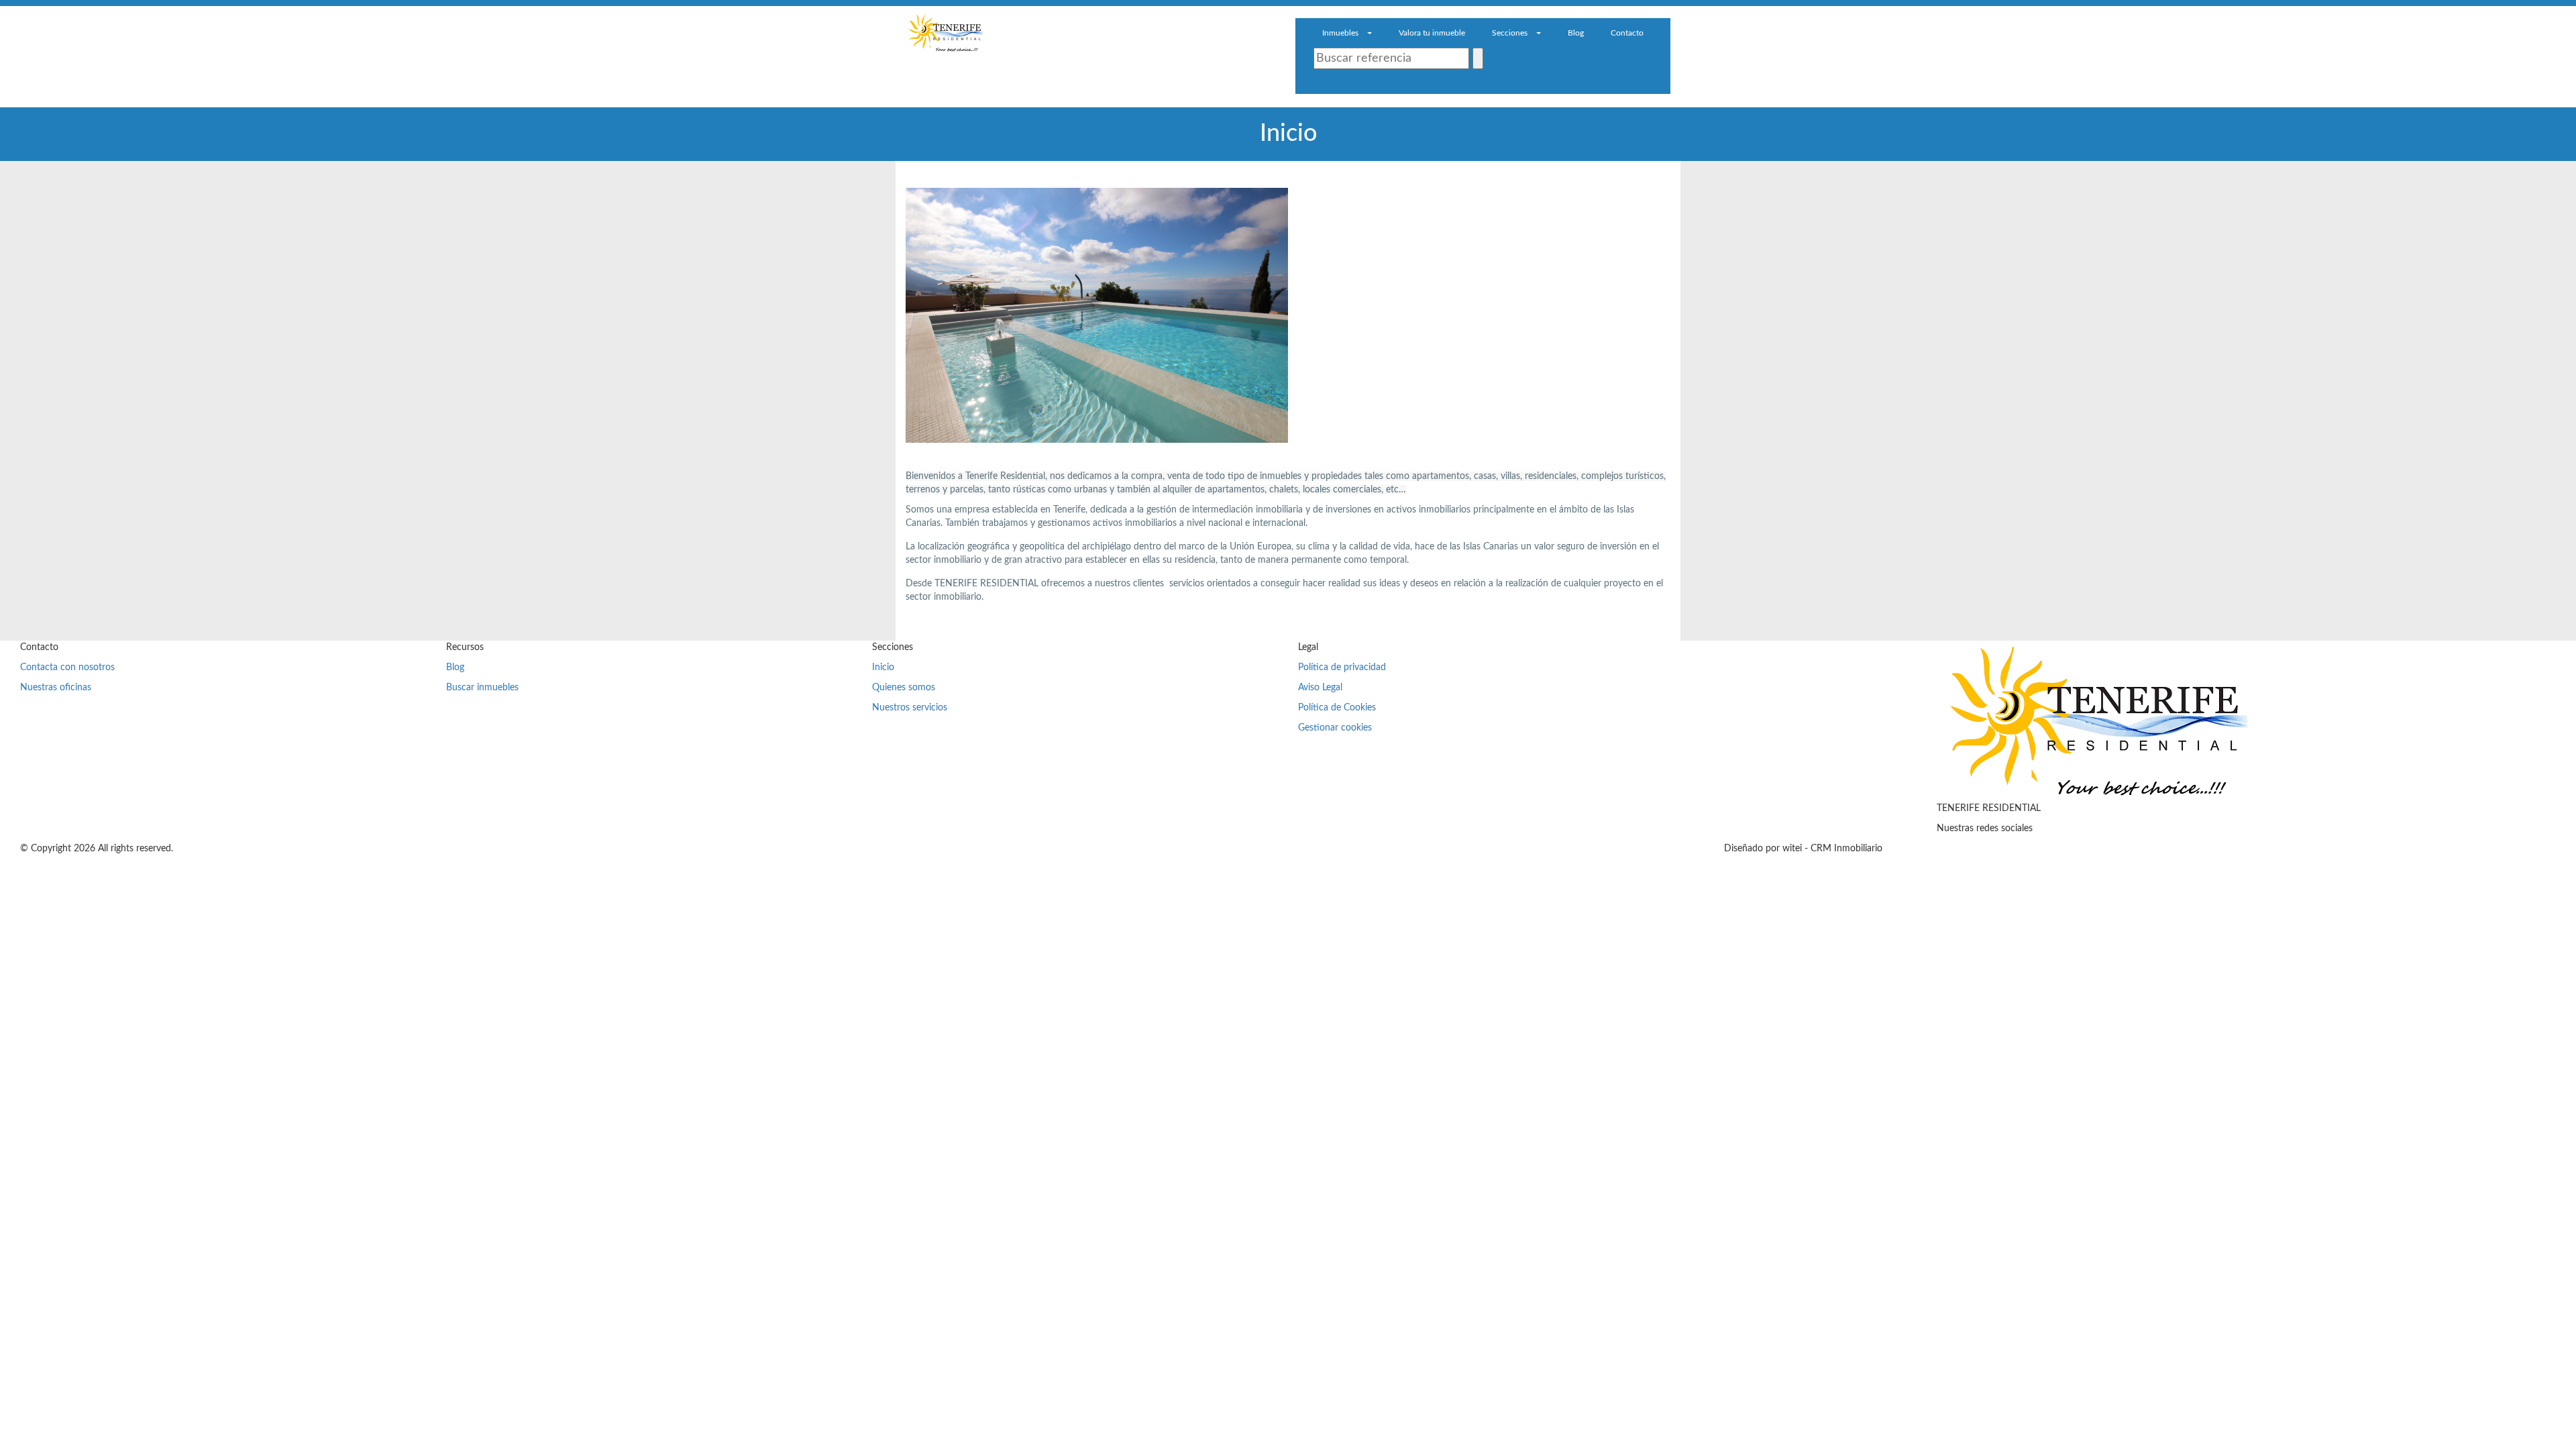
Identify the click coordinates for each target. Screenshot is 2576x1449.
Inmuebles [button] (1341, 33)
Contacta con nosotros (67, 667)
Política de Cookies (1337, 708)
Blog (1576, 33)
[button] (1322, 84)
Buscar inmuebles (482, 688)
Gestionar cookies (1335, 728)
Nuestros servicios (910, 708)
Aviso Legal (1320, 688)
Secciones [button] (1511, 33)
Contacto (1627, 33)
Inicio (883, 667)
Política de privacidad (1342, 667)
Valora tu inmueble (1432, 33)
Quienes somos (904, 688)
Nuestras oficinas (56, 688)
